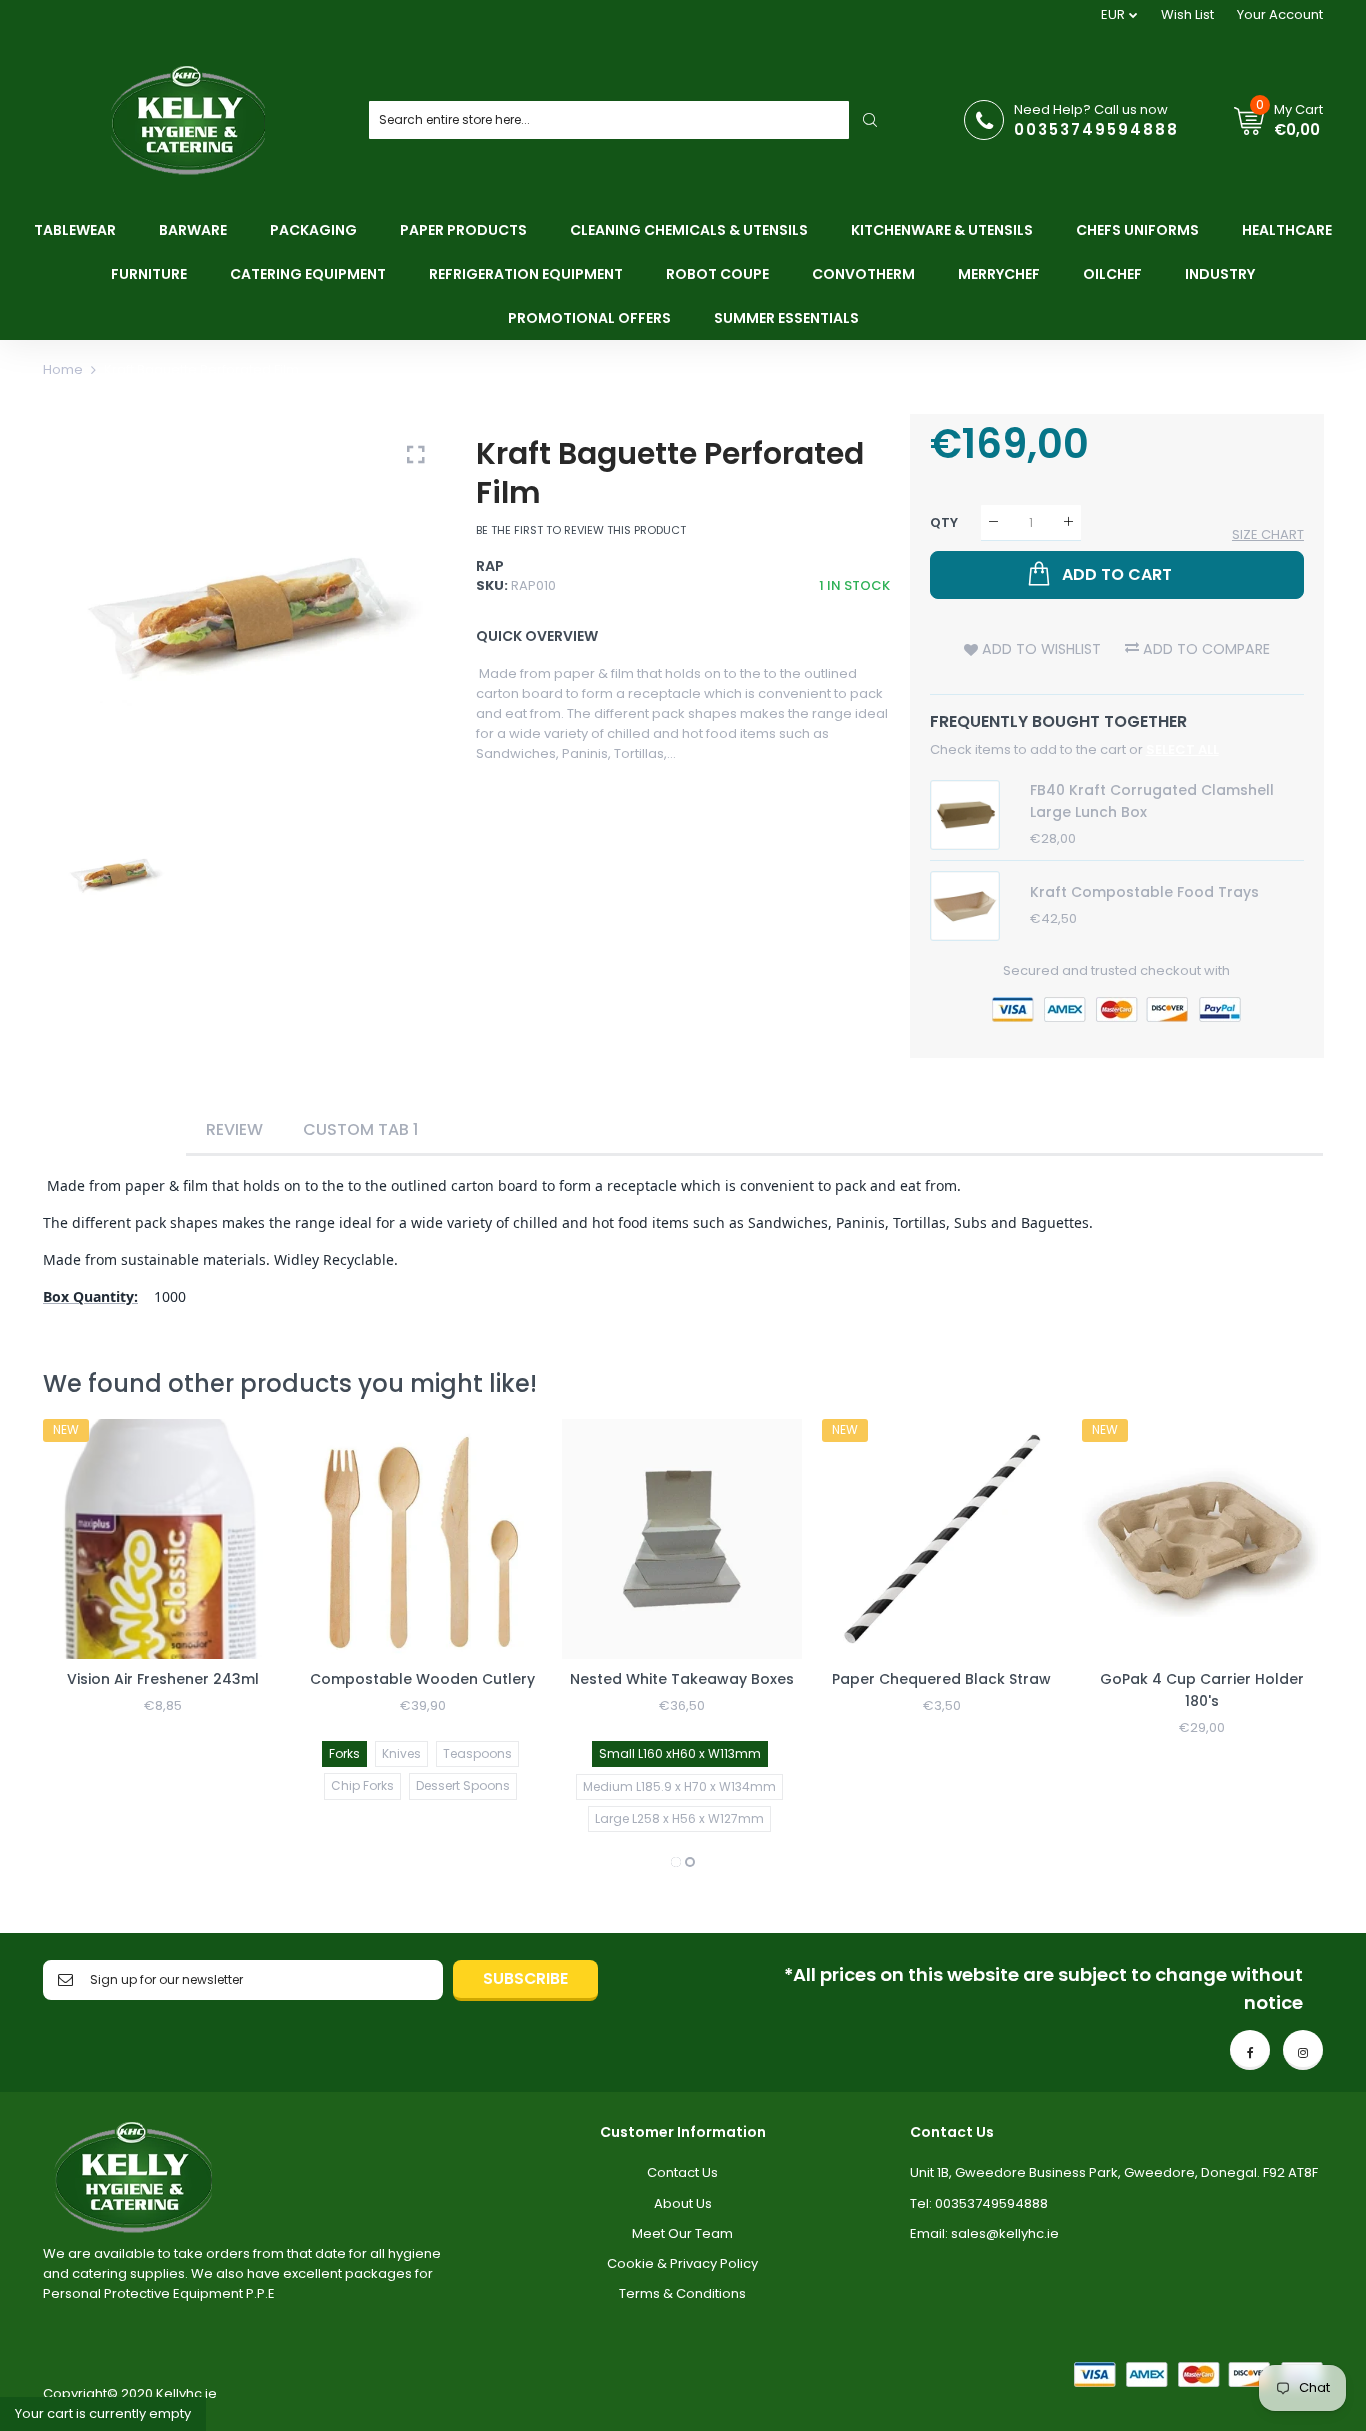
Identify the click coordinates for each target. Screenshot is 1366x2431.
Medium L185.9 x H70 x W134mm (679, 1786)
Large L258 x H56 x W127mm (679, 1818)
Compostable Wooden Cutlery (422, 1679)
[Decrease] (993, 522)
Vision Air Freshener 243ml (163, 1679)
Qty (944, 521)
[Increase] (1068, 522)
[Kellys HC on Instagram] (1303, 2050)
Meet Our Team (682, 2233)
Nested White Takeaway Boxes (682, 1679)
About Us (683, 2203)
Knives (401, 1753)
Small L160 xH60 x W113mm (680, 1753)
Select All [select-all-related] (1182, 749)
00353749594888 (1096, 129)
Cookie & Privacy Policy (682, 2263)
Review (234, 1129)
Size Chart (1268, 534)
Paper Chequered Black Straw (941, 1679)
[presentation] (83, 1646)
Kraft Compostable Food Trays (1144, 892)
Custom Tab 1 (360, 1129)
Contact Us (682, 2172)
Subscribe (525, 1978)
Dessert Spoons (463, 1785)
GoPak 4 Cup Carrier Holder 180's (1202, 1690)
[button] (676, 1862)
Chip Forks (362, 1785)
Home (63, 369)
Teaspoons (477, 1753)
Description (114, 1129)
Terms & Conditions (682, 2293)
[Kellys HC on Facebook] (1250, 2050)
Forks (344, 1753)
